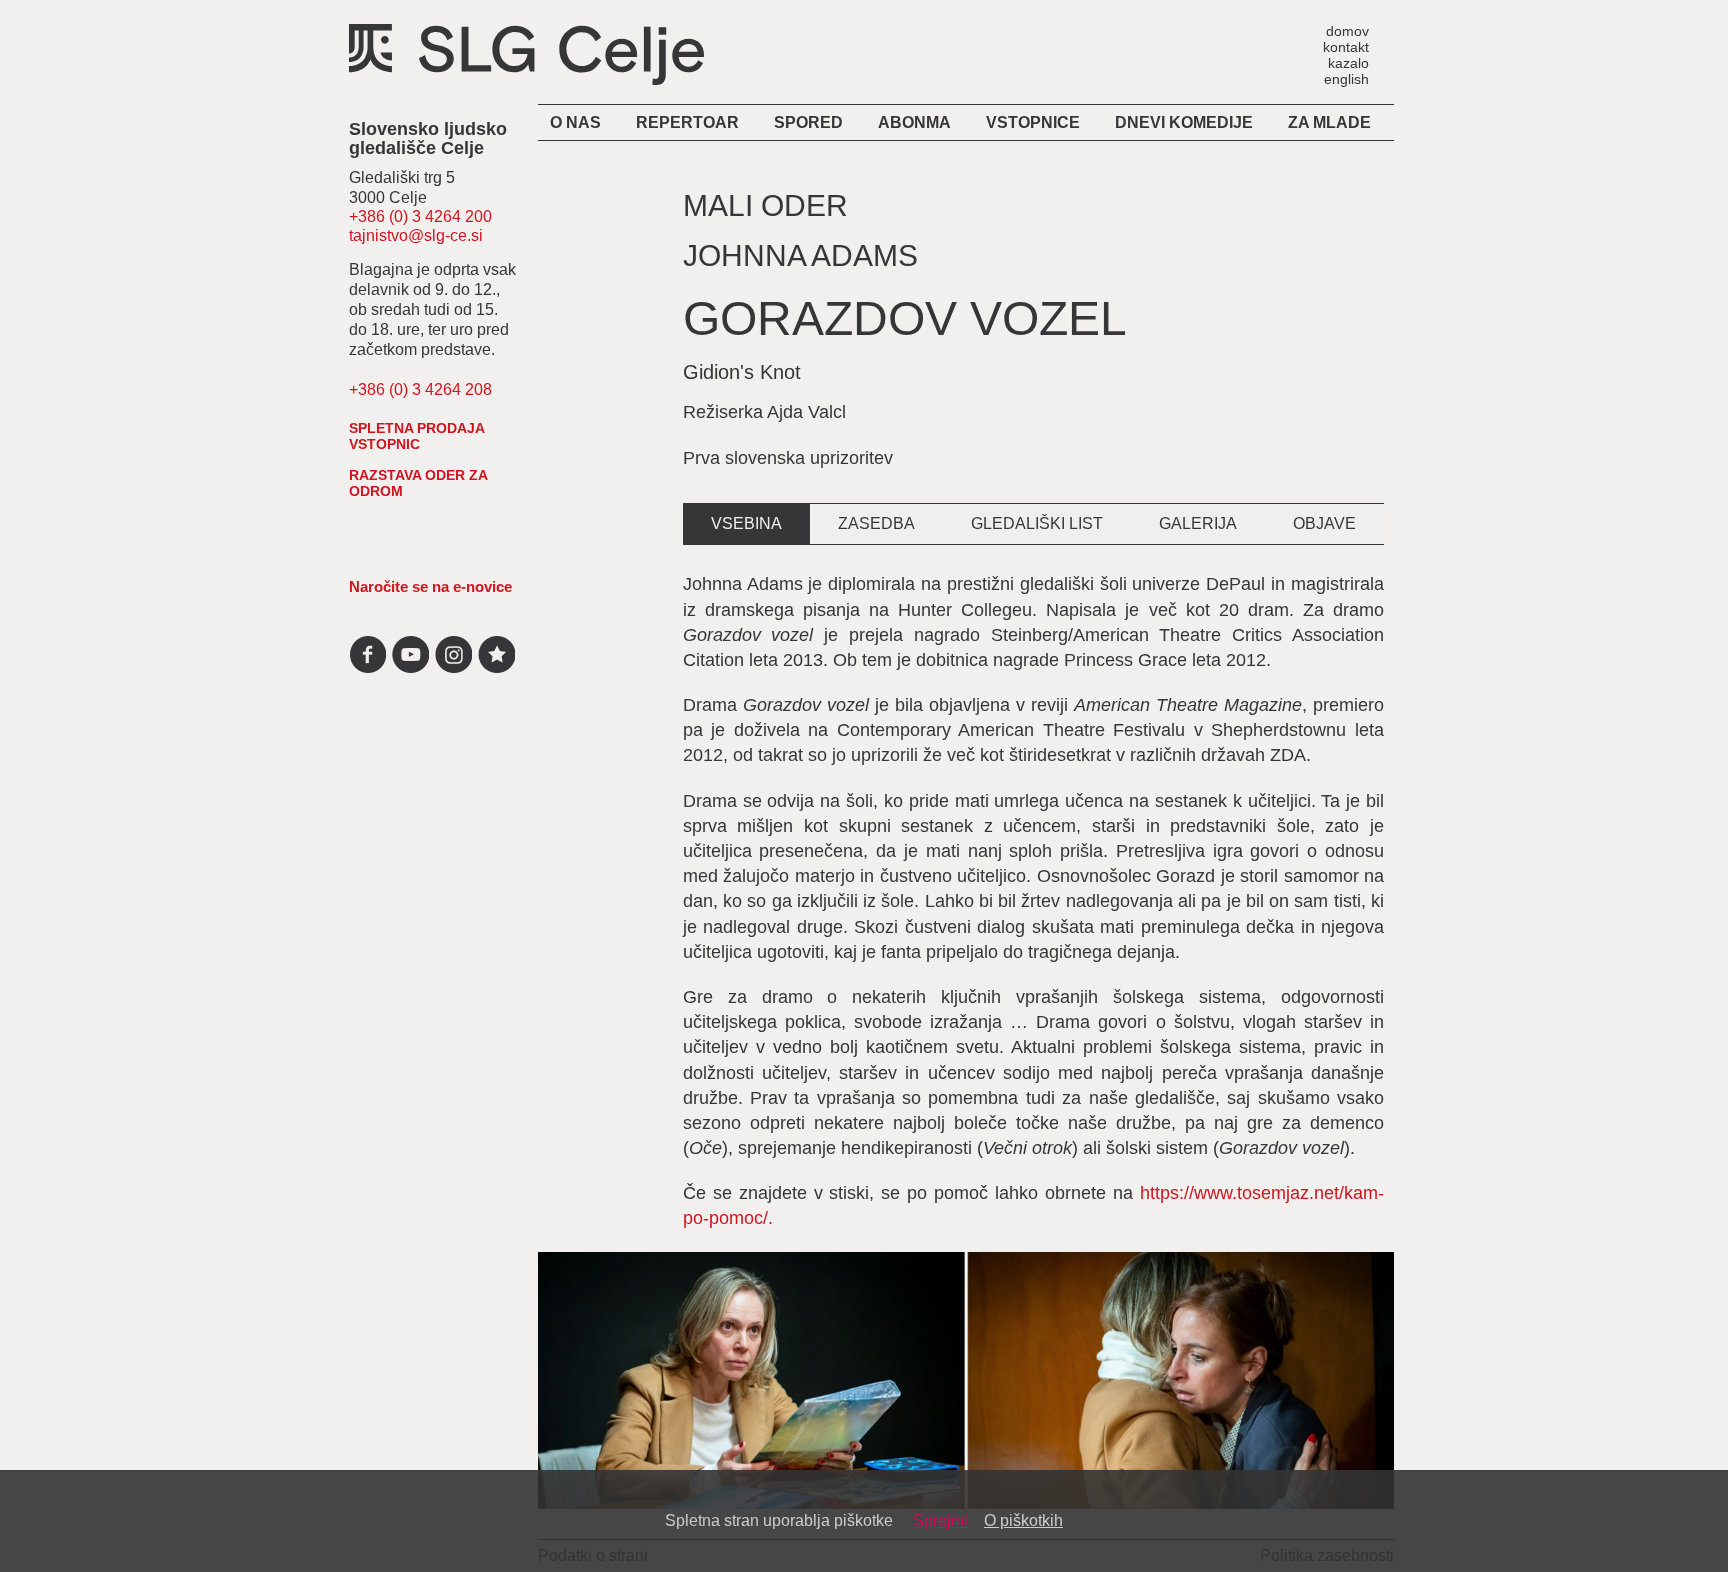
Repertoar (687, 122)
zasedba (876, 523)
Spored (808, 122)
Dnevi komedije (1184, 122)
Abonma (914, 122)
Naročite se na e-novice (430, 586)
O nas (575, 122)
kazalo (1348, 62)
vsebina (746, 523)
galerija (1198, 523)
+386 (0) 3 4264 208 (420, 389)
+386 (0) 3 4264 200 (420, 216)
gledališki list (1037, 523)
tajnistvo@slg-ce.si (416, 235)
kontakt (1346, 46)
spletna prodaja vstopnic (416, 436)
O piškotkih (1023, 1520)
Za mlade (1329, 122)
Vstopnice (1033, 122)
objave (1324, 523)
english (1346, 78)
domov (1347, 30)
